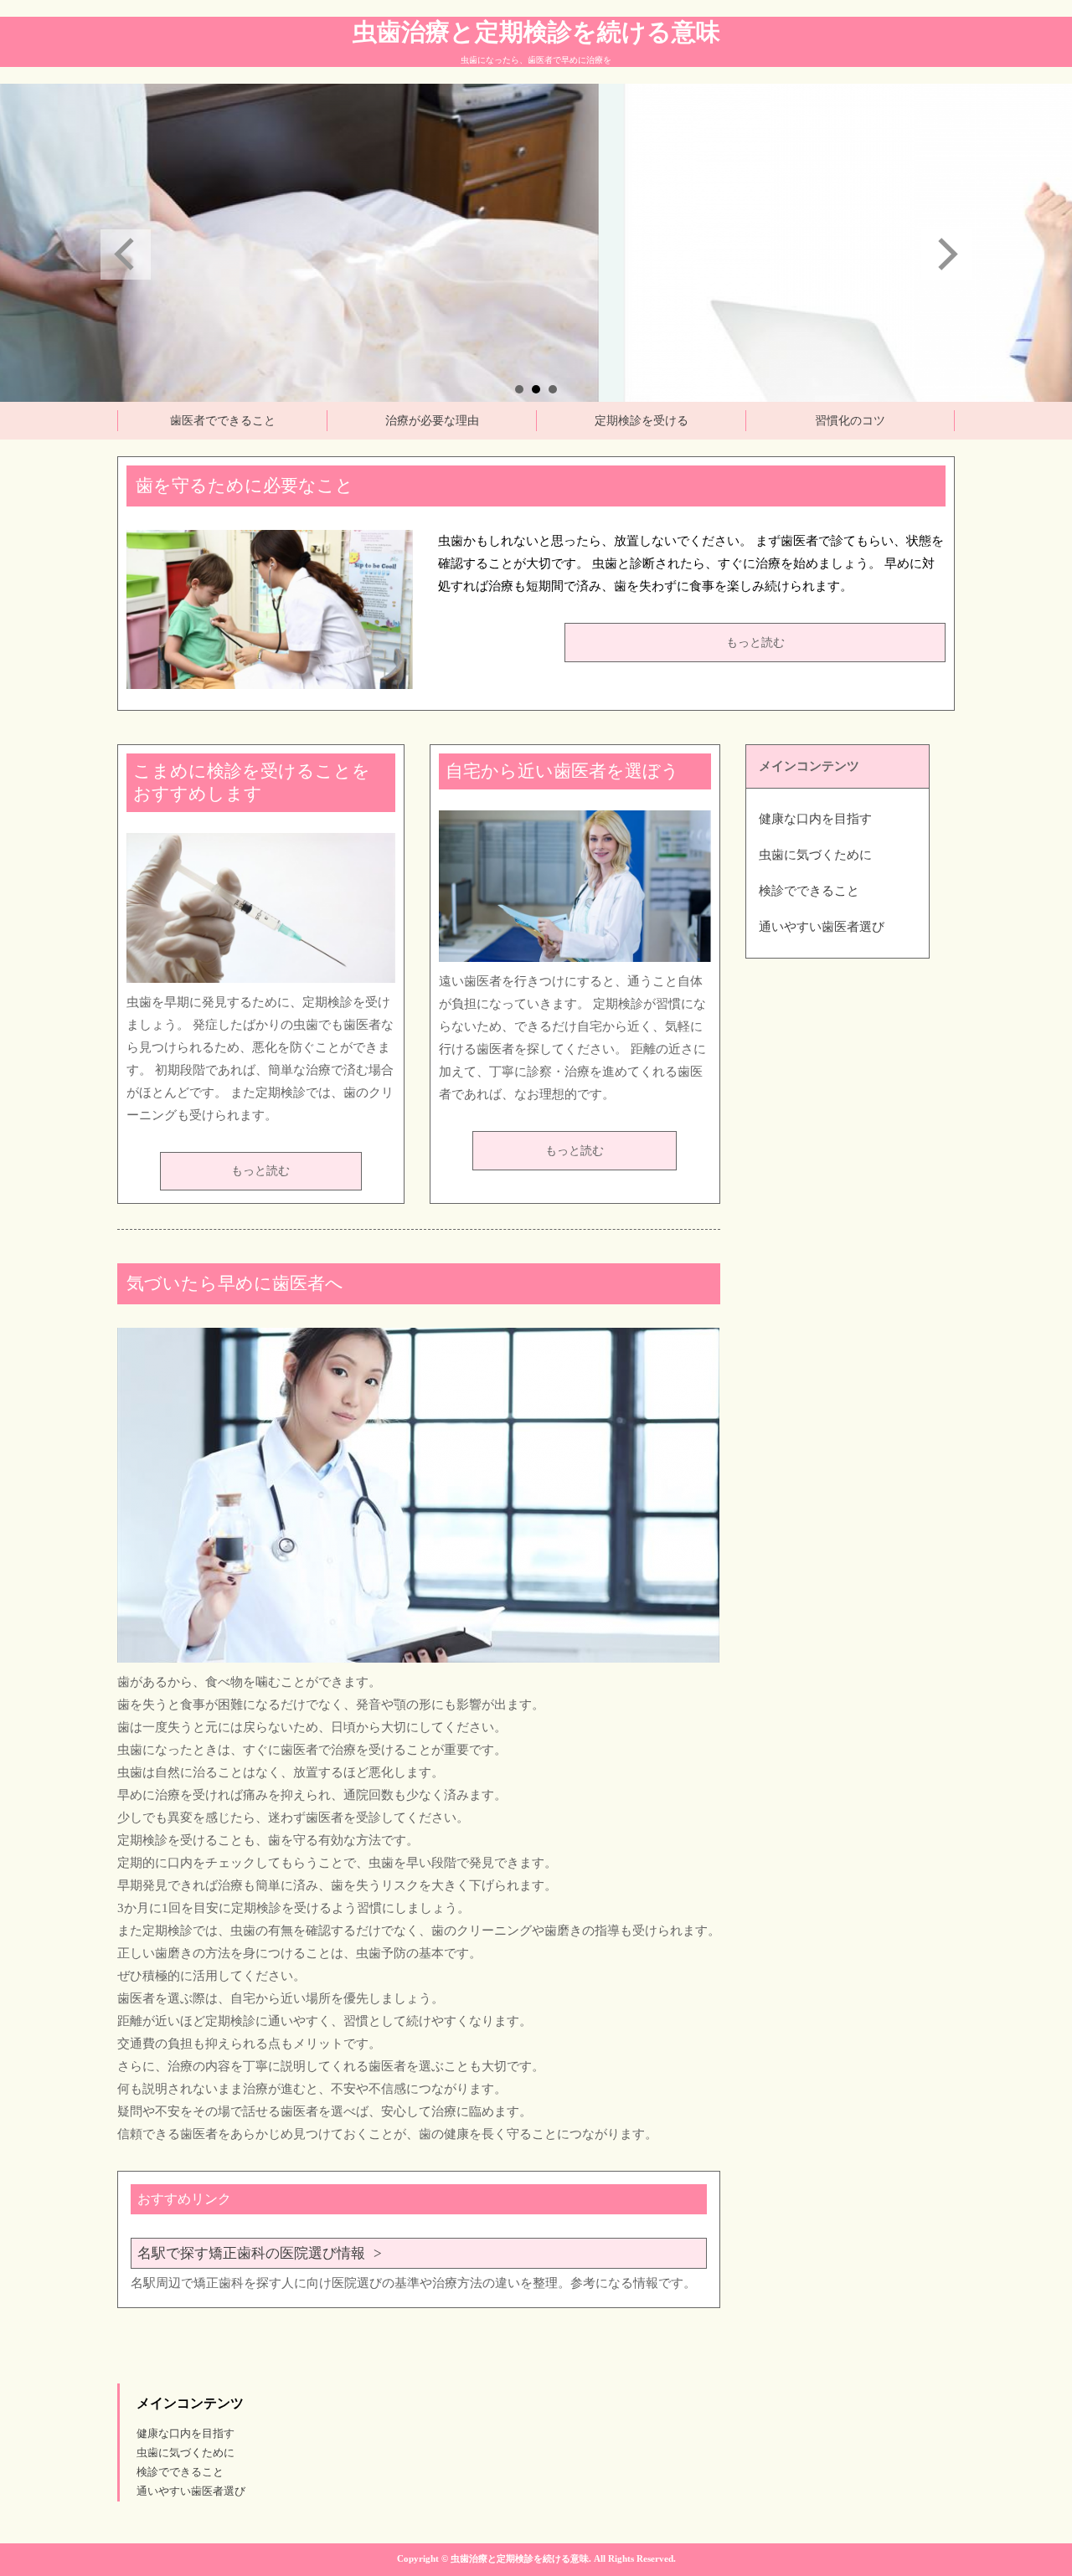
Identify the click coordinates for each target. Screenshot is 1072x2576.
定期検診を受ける (642, 421)
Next (946, 255)
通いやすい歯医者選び (822, 927)
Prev (126, 255)
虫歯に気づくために (815, 855)
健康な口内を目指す (815, 819)
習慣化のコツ (850, 421)
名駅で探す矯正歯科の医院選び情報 (251, 2253)
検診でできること (809, 891)
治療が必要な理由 (432, 421)
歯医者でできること (223, 421)
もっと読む (755, 643)
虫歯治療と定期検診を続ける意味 (536, 32)
